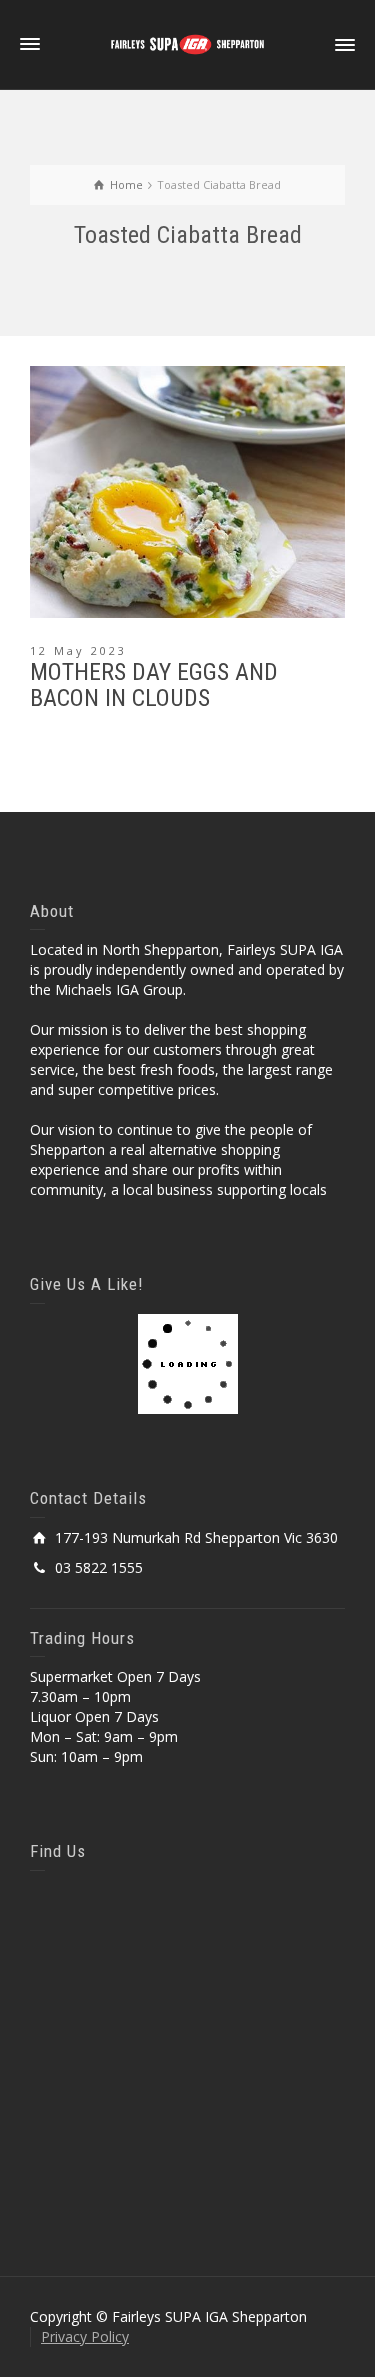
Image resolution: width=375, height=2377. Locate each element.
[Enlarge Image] (187, 492)
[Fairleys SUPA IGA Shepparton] (188, 43)
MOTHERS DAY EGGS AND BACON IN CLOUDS (154, 685)
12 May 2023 (78, 650)
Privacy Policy (85, 2336)
